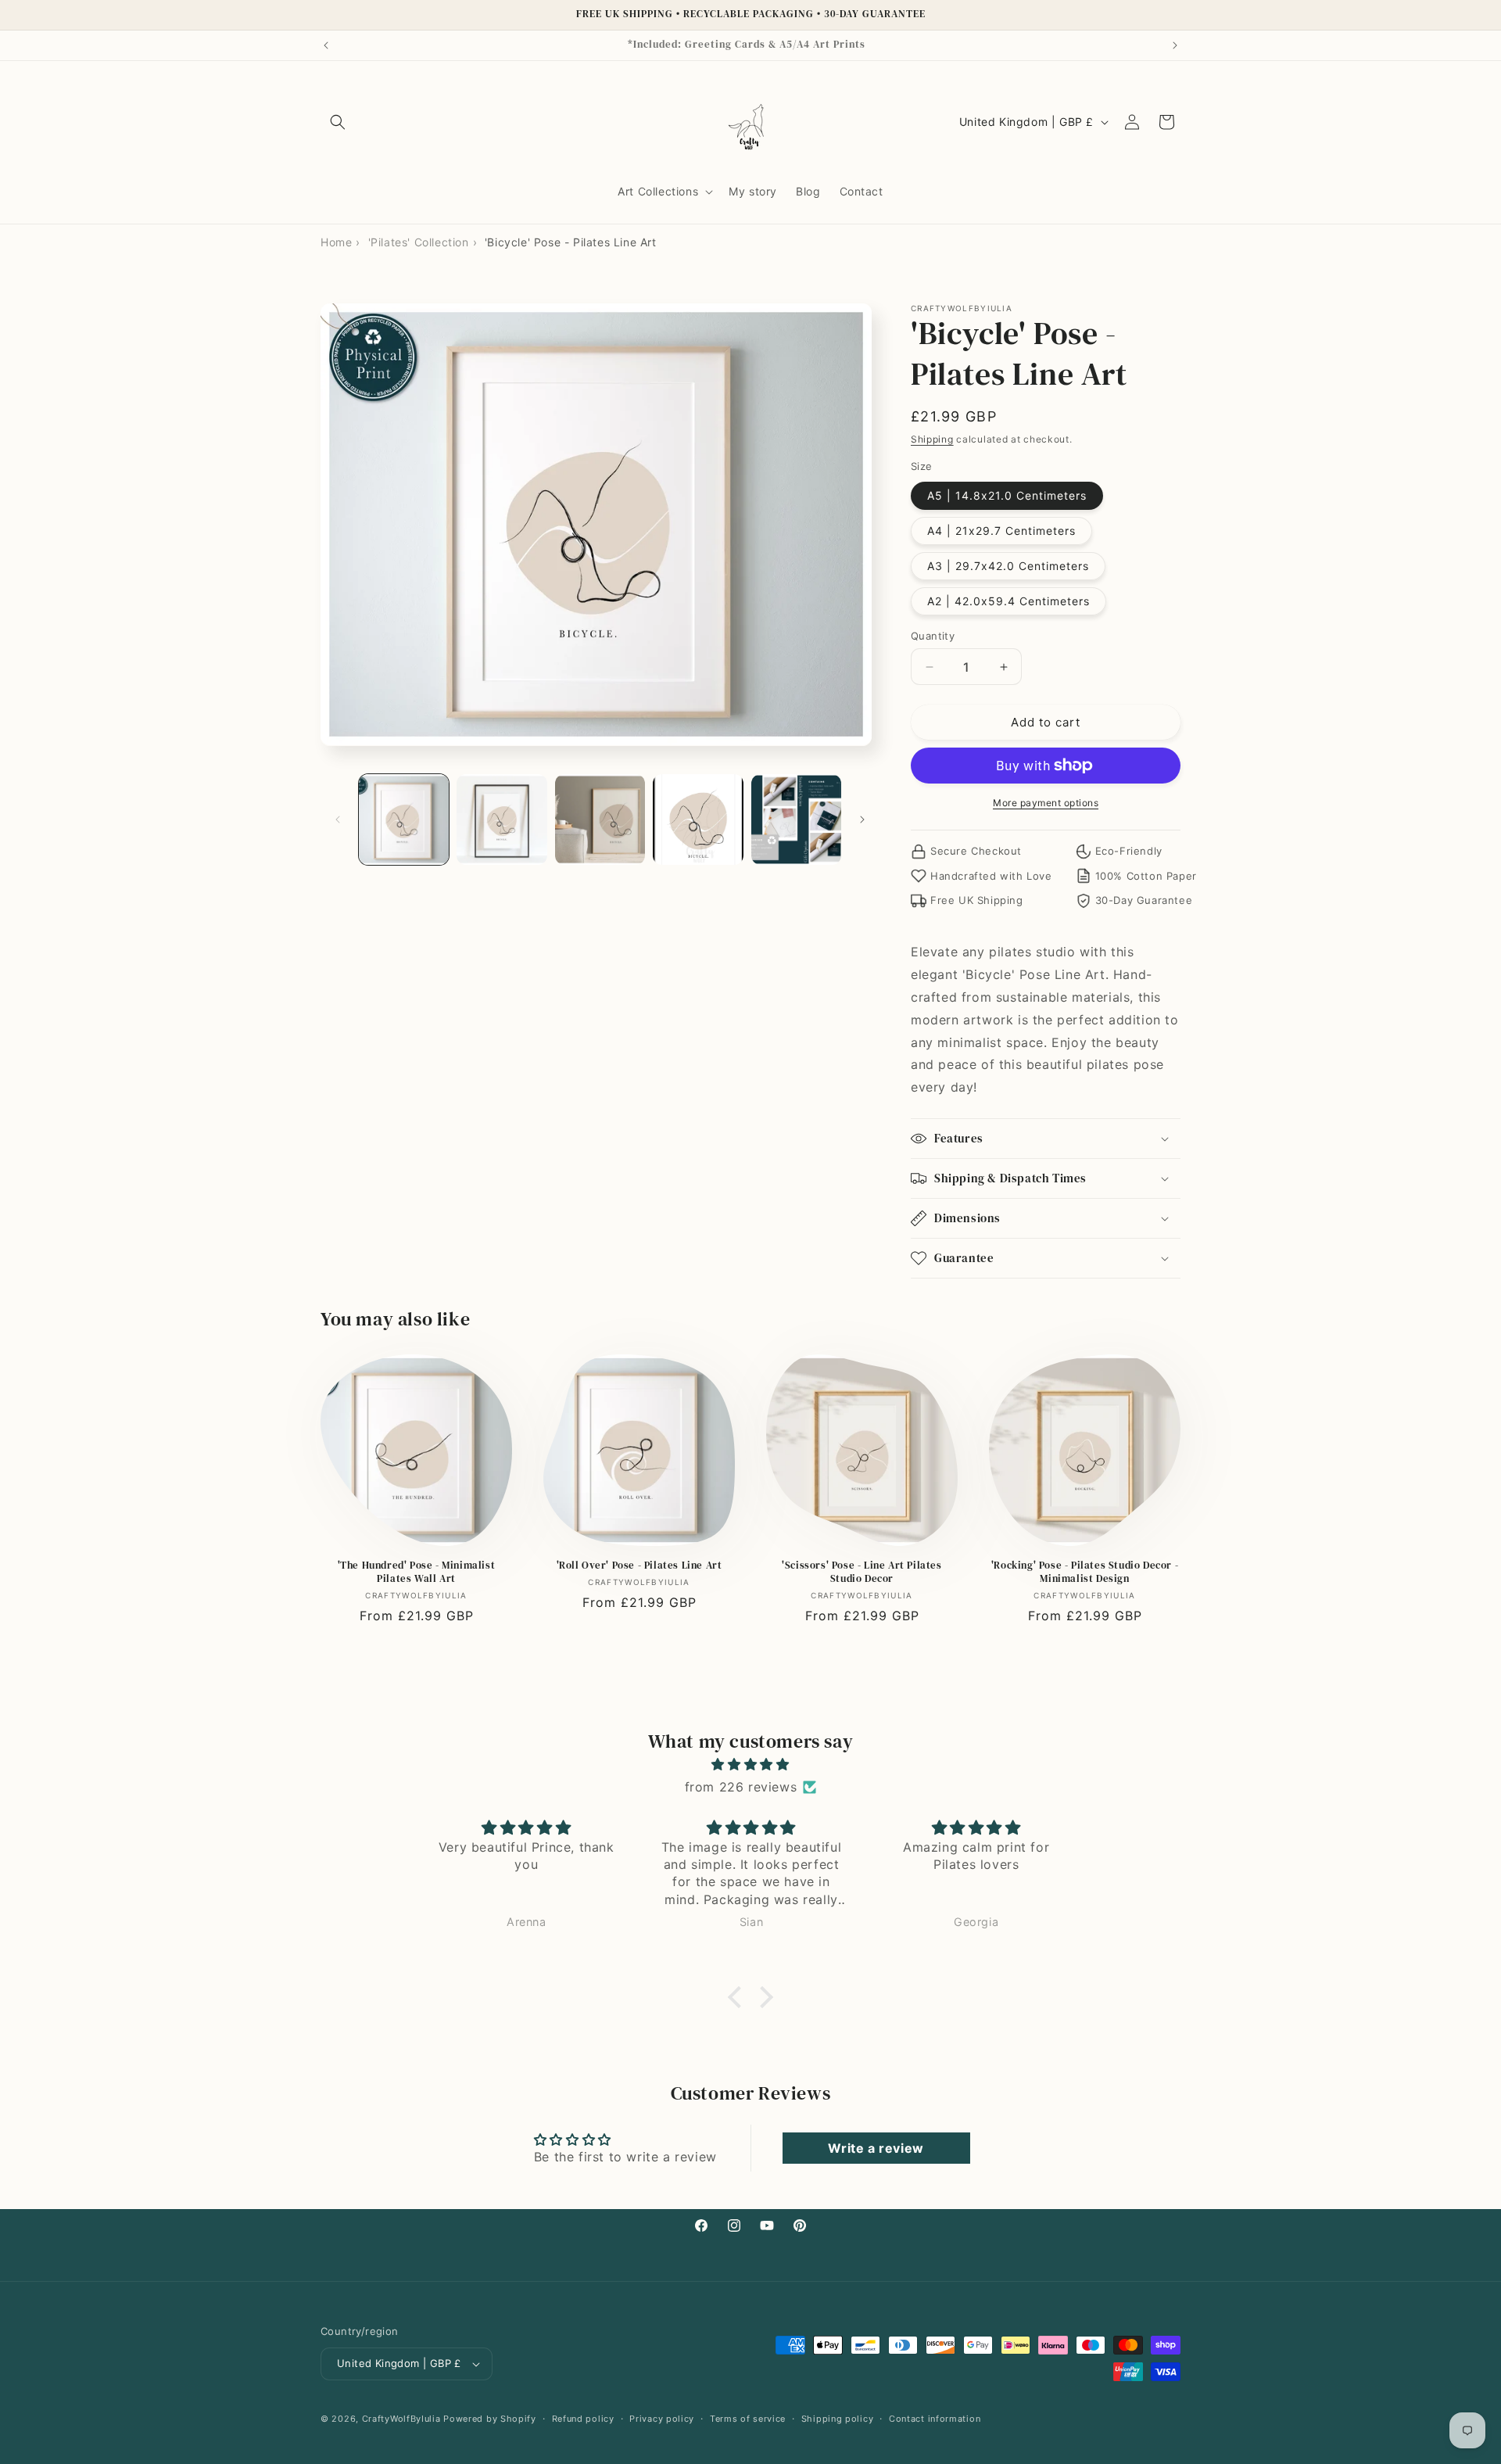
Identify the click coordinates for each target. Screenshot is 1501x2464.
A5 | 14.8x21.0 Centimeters (1007, 495)
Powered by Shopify (490, 2419)
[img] (750, 1765)
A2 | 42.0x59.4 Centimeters (1008, 601)
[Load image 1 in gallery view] (404, 819)
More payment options (1046, 803)
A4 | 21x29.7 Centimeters (1001, 531)
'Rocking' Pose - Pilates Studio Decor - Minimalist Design (1085, 1572)
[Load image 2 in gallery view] (502, 819)
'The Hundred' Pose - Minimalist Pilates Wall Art (417, 1572)
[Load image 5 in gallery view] (796, 819)
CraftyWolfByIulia (401, 2419)
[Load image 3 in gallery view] (600, 819)
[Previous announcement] (326, 45)
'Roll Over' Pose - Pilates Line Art (639, 1566)
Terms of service (748, 2419)
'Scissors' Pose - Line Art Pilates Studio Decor (862, 1572)
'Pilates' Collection (419, 242)
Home (336, 242)
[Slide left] (338, 820)
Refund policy (583, 2419)
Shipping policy (838, 2419)
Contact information (935, 2419)
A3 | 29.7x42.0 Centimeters (1008, 566)
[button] (338, 122)
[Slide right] (862, 820)
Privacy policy (662, 2419)
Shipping (932, 439)
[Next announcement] (1175, 45)
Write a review (876, 2148)
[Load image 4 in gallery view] (698, 819)
